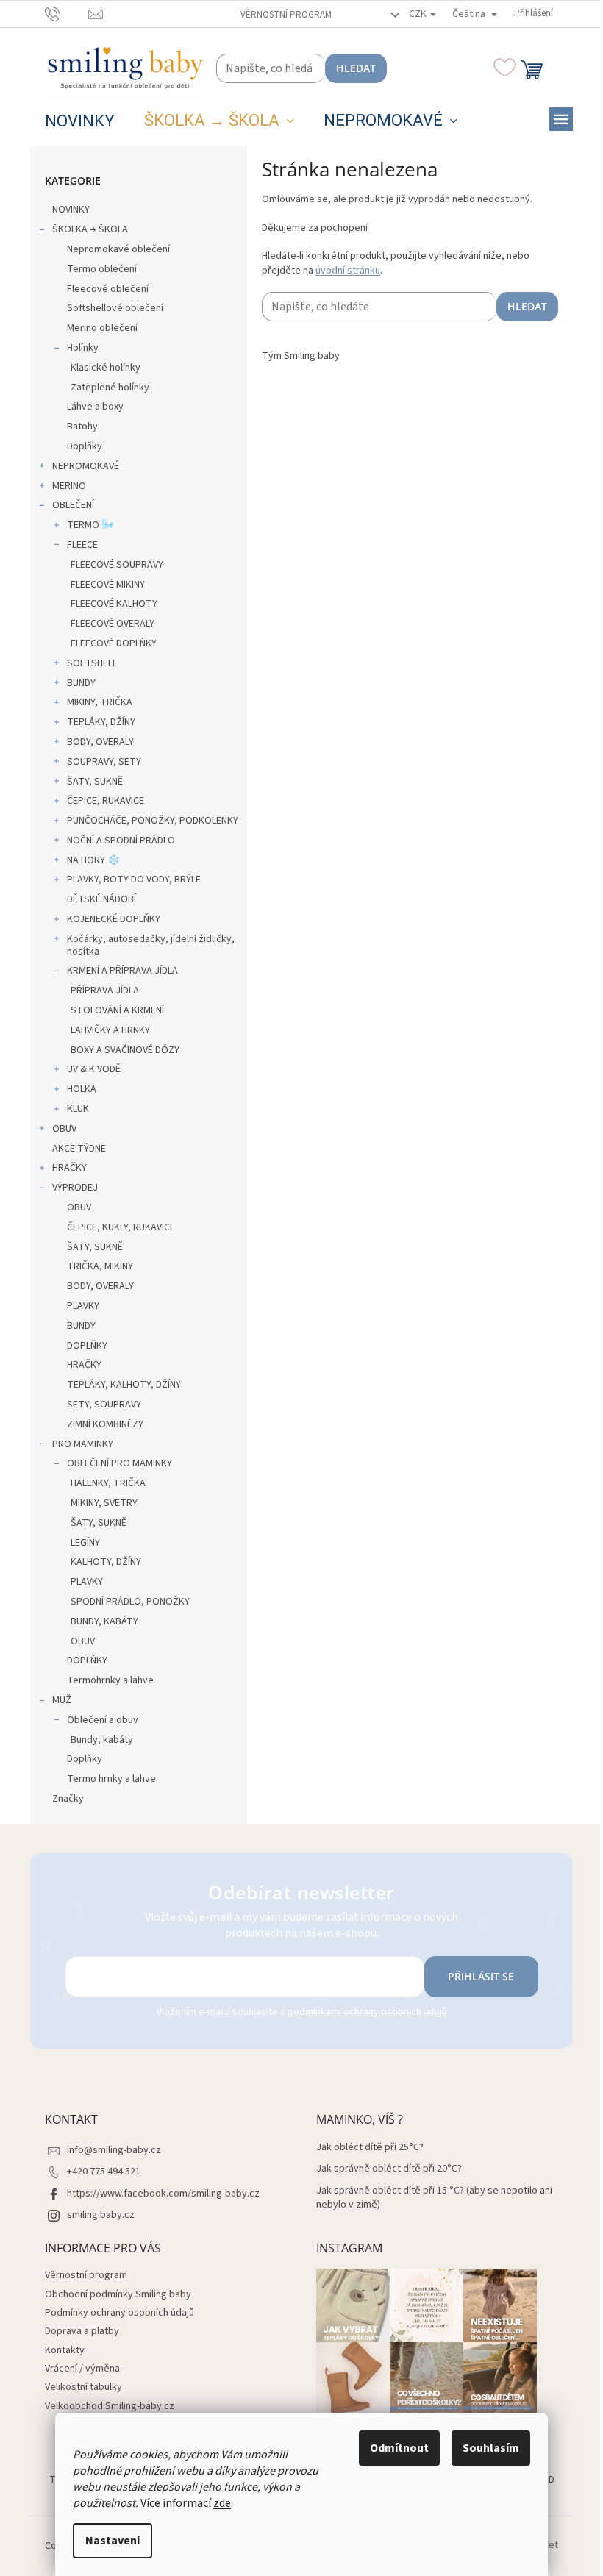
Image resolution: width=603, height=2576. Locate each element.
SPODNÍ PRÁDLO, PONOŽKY (130, 1602)
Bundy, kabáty (102, 1740)
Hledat (356, 68)
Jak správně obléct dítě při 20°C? (389, 2169)
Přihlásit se (481, 1976)
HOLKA (82, 1089)
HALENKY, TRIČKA (108, 1483)
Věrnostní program (286, 15)
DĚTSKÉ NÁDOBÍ (101, 899)
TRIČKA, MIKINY (100, 1266)
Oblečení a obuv (103, 1720)
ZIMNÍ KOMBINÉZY (105, 1424)
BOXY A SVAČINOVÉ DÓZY (125, 1050)
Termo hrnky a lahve (111, 1779)
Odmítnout (399, 2448)
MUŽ (62, 1700)
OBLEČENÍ (73, 505)
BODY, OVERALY (100, 742)
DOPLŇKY (87, 1346)
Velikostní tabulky (83, 2387)
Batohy (82, 427)
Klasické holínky (106, 368)
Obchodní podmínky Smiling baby (118, 2294)
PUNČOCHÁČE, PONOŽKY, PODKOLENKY (153, 821)
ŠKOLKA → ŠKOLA (90, 229)
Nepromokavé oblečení (118, 249)
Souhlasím (491, 2448)
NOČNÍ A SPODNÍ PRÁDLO (121, 841)
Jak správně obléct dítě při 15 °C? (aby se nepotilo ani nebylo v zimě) (434, 2198)
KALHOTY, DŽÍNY (106, 1562)
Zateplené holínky (110, 388)
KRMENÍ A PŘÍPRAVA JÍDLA (122, 971)
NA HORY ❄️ (93, 860)
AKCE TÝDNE (79, 1149)
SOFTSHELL (92, 663)
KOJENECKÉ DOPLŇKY (114, 919)
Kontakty (65, 2350)
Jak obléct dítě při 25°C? (370, 2148)
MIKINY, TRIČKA (100, 702)
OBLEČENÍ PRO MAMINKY (119, 1463)
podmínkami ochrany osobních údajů (367, 2012)
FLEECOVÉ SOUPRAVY (117, 565)
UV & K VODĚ (94, 1069)
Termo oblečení (102, 269)
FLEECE (82, 545)
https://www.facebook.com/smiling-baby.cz (163, 2194)
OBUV (64, 1129)
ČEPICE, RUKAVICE (106, 801)
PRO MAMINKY (83, 1444)
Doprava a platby (82, 2331)
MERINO (69, 486)
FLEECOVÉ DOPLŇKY (114, 643)
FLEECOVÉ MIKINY (108, 585)
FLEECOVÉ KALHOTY (114, 604)
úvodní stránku (348, 271)
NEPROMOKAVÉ (86, 466)
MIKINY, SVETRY (104, 1503)
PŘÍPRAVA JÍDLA (105, 991)
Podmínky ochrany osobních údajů (119, 2313)
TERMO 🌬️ (90, 525)
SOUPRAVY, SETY (104, 762)
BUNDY (81, 683)
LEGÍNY (85, 1543)
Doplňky (85, 446)
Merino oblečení (102, 328)
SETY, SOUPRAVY (104, 1405)
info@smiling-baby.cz (114, 2150)
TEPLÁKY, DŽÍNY (101, 722)
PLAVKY (83, 1306)
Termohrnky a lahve (110, 1680)
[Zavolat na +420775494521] (67, 13)
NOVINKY (71, 210)
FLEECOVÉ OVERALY (113, 624)
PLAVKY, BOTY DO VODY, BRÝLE (134, 880)
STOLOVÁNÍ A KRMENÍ (117, 1010)
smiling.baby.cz (101, 2215)
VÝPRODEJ (75, 1188)
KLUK (78, 1109)
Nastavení (113, 2541)
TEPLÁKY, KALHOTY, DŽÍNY (124, 1385)
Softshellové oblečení (115, 308)
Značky (68, 1799)
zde (222, 2503)
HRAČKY (69, 1168)
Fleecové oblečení (108, 289)
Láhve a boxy (95, 407)
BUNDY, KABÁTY (104, 1621)
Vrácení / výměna (82, 2369)
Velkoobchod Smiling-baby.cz (110, 2406)
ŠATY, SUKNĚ (95, 782)
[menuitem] (80, 121)
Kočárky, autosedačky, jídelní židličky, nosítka (151, 945)
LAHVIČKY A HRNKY (110, 1030)
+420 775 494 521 (104, 2172)
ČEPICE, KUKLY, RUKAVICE (121, 1227)
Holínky (83, 348)
